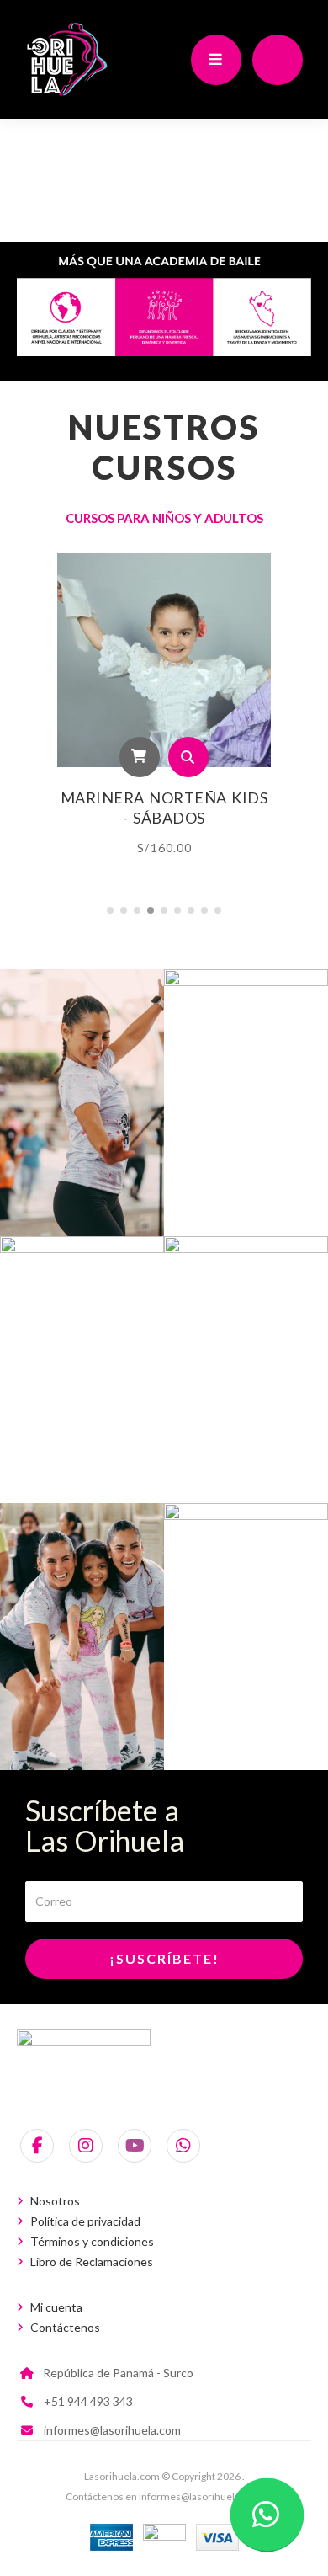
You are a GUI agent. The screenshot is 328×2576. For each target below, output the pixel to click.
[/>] (82, 1103)
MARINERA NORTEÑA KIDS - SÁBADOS (164, 808)
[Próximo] (305, 716)
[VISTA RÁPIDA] (188, 757)
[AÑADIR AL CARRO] (140, 757)
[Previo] (23, 716)
